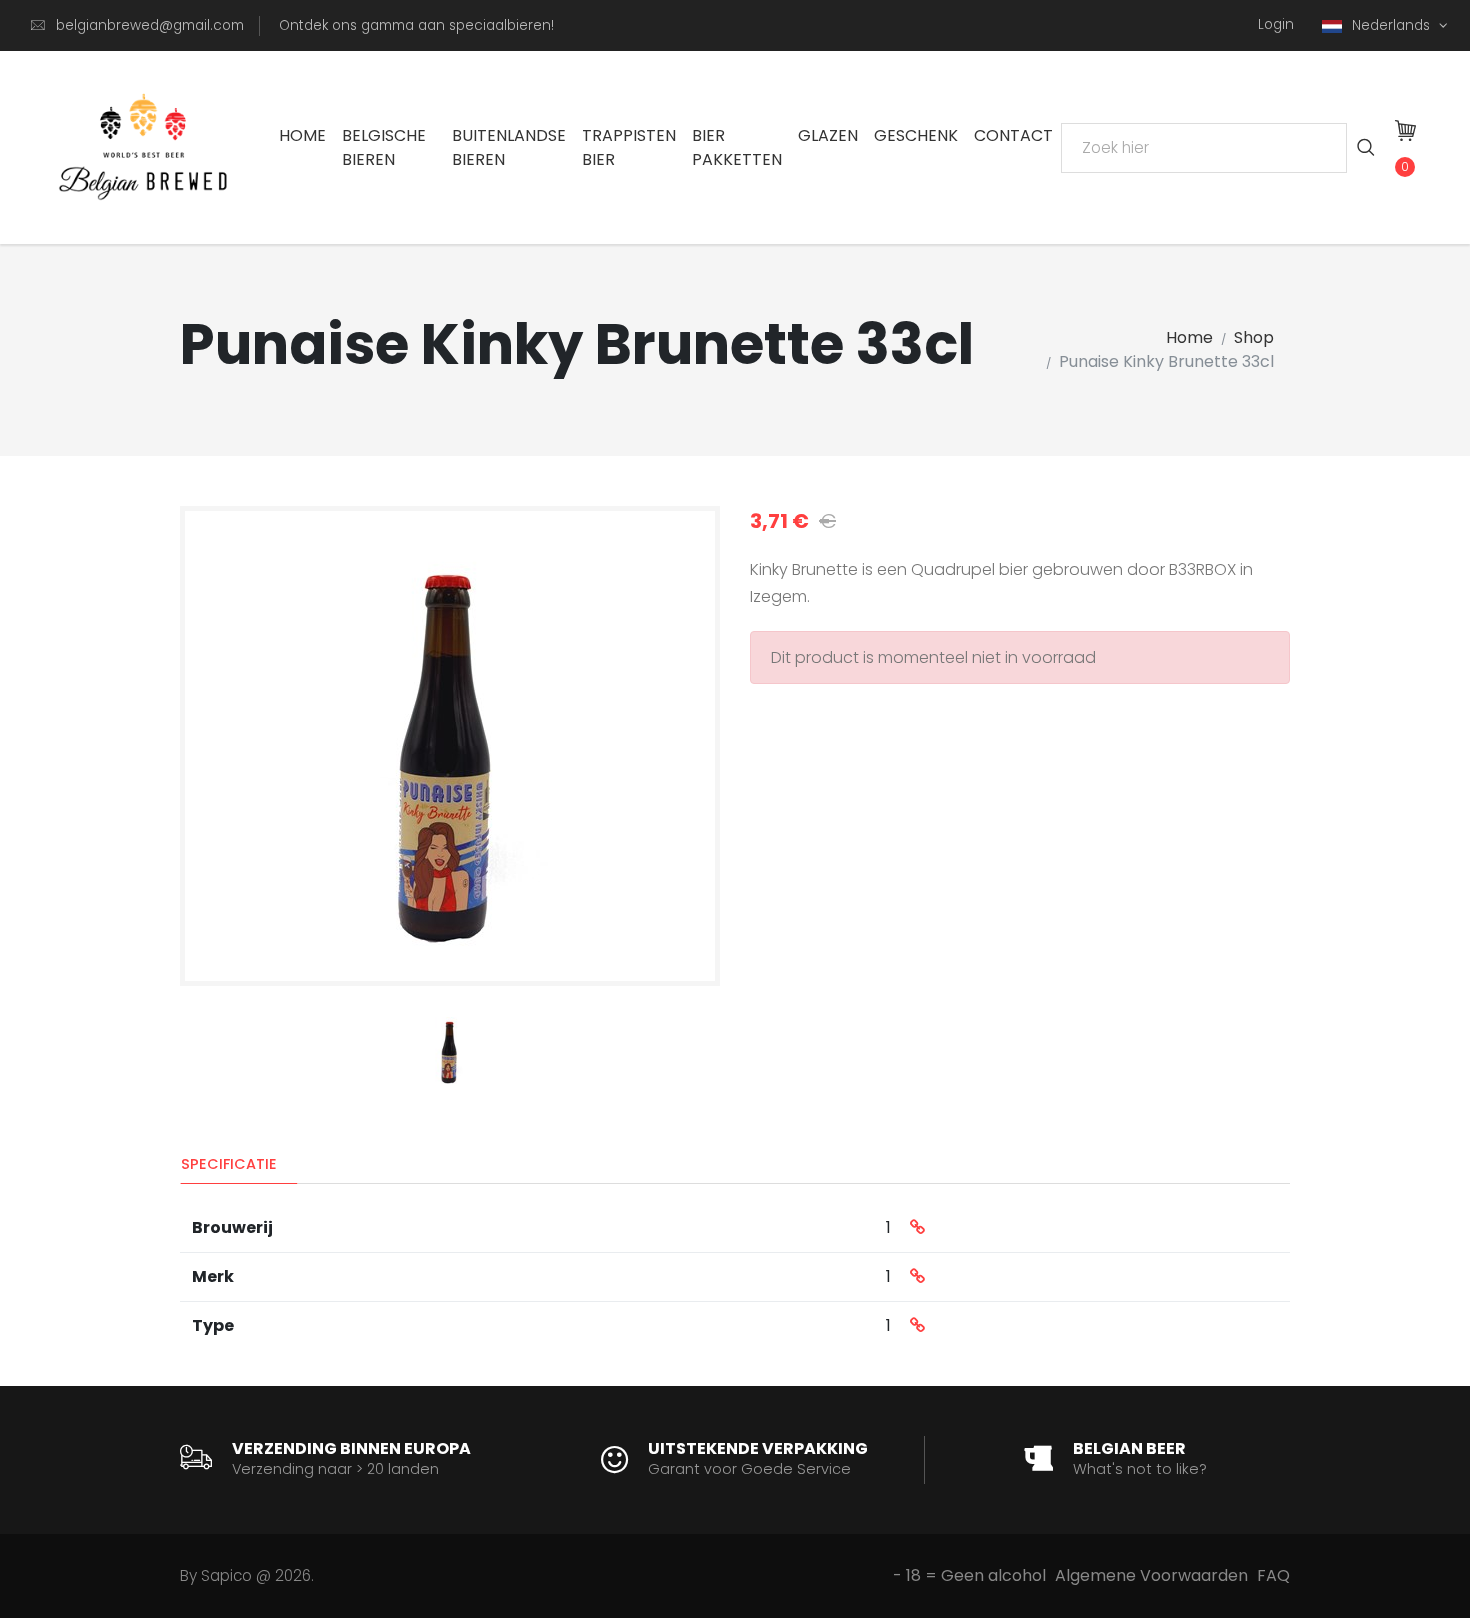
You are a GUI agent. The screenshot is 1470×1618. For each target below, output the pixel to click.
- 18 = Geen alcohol (969, 1575)
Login (1276, 24)
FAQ (1273, 1575)
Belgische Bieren (384, 147)
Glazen (828, 135)
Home (302, 135)
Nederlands (1393, 25)
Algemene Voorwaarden (1151, 1575)
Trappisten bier (629, 147)
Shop (1254, 337)
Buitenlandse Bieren (509, 147)
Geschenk (916, 135)
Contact (1013, 135)
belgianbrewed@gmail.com (150, 25)
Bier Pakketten (737, 147)
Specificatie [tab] (229, 1164)
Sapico (226, 1575)
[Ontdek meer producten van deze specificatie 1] (917, 1228)
